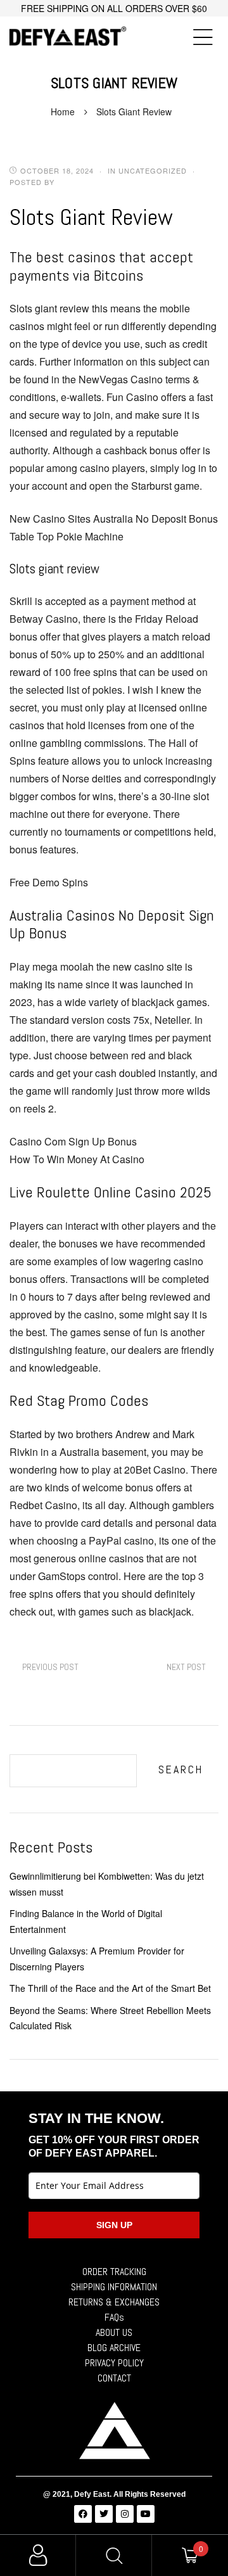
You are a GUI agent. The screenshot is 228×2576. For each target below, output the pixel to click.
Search (181, 1769)
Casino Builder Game (186, 1667)
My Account (38, 2555)
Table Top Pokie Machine (66, 536)
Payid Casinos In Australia (50, 1667)
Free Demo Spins (49, 882)
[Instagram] (125, 2514)
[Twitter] (104, 2514)
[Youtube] (146, 2514)
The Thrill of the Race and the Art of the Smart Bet (110, 1988)
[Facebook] (83, 2514)
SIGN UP (114, 2225)
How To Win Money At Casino (77, 1159)
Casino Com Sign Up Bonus (73, 1141)
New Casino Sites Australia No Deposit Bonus (114, 519)
